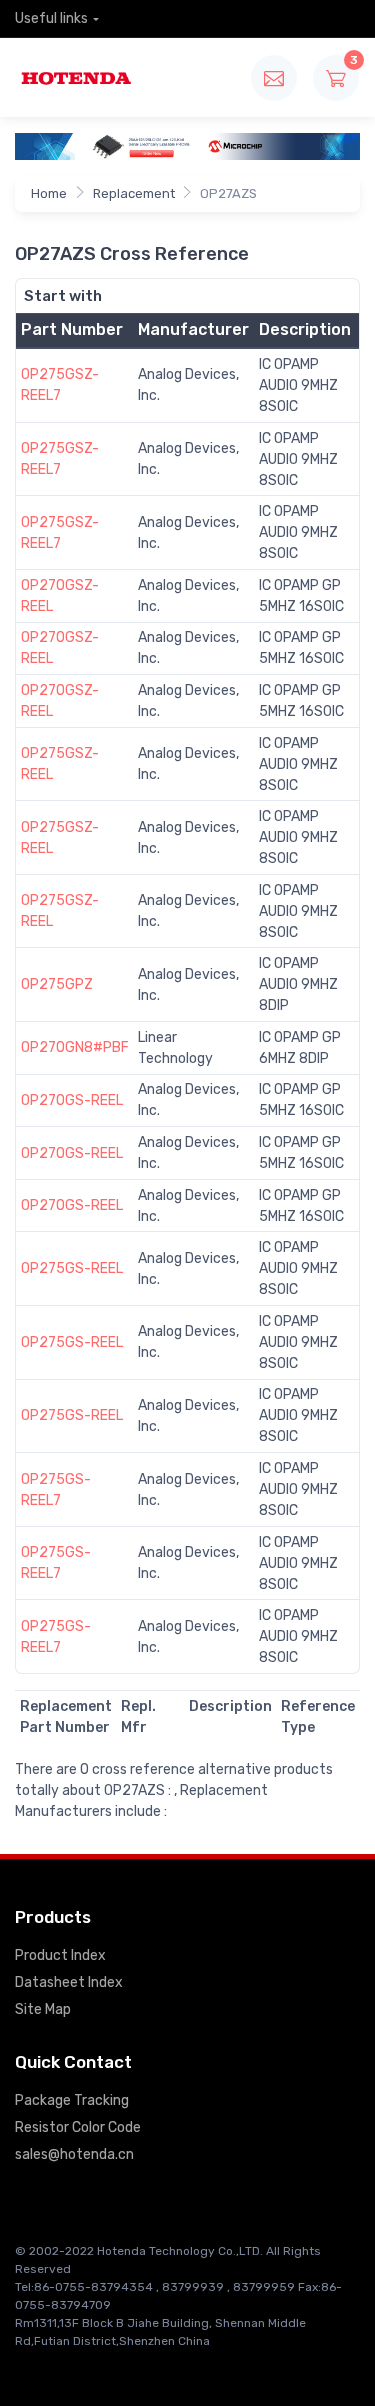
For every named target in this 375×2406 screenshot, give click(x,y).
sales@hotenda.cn (74, 2154)
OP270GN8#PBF (75, 1047)
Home (49, 193)
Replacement (134, 193)
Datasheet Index (69, 1982)
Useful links (51, 18)
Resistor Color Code (78, 2127)
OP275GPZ (57, 984)
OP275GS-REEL (72, 1268)
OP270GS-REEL (72, 1100)
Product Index (60, 1955)
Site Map (43, 2009)
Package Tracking (72, 2100)
